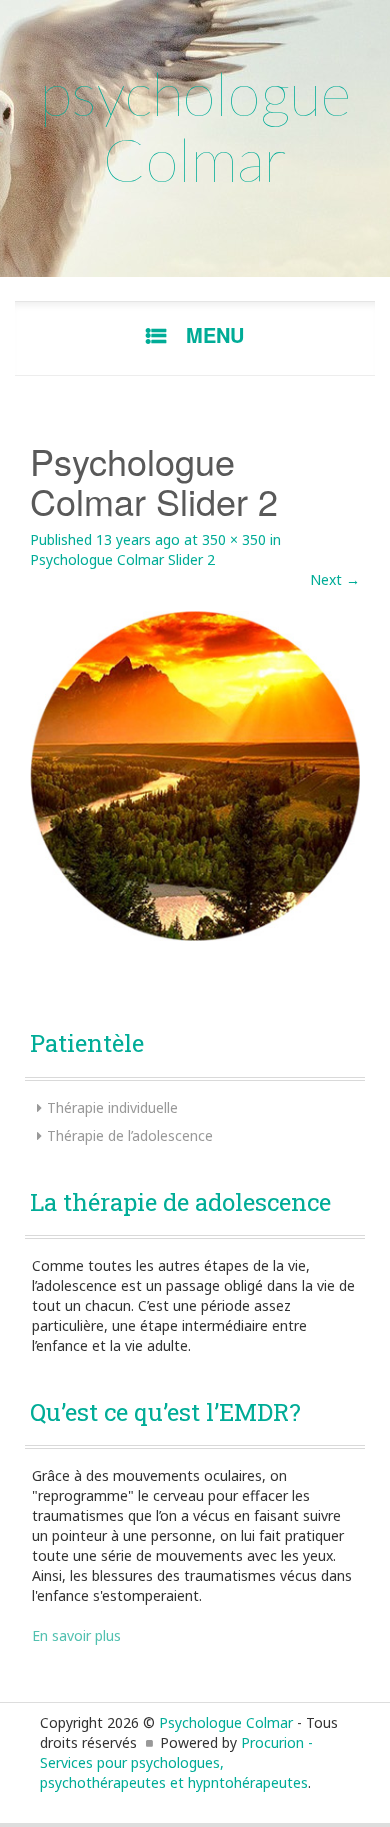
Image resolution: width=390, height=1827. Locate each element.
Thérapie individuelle (112, 1107)
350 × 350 (234, 539)
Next (335, 579)
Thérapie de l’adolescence (130, 1135)
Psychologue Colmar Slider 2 (122, 559)
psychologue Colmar (195, 126)
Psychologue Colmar (226, 1722)
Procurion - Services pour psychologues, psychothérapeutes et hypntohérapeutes (176, 1762)
